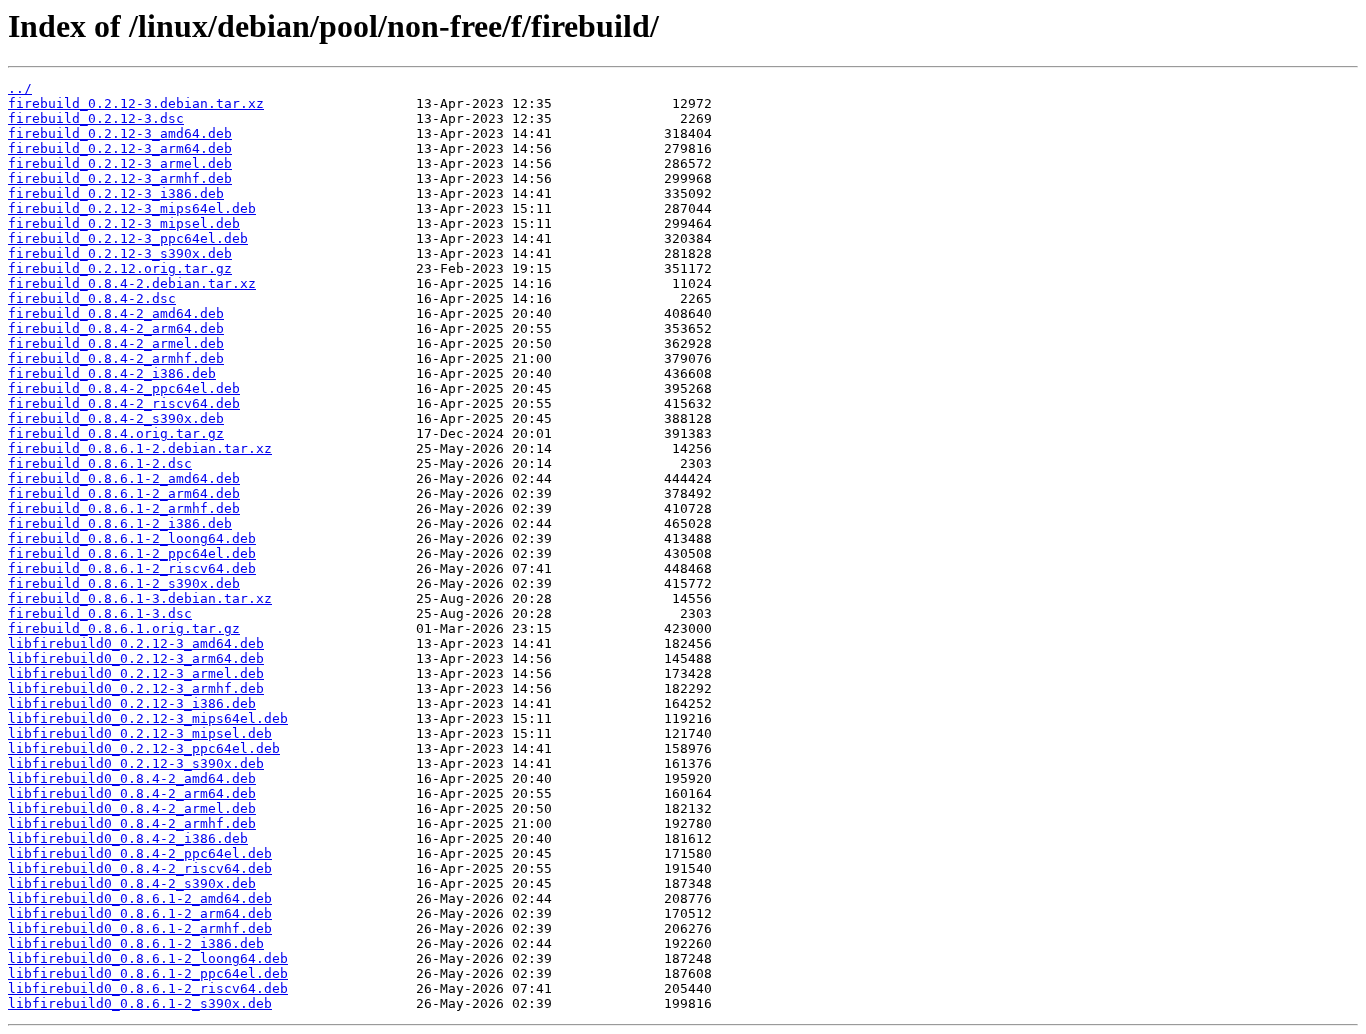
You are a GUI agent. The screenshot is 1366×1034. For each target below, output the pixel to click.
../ (20, 88)
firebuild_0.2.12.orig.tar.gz (120, 268)
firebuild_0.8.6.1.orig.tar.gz (124, 628)
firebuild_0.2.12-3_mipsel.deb (124, 223)
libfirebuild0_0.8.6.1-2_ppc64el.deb (148, 973)
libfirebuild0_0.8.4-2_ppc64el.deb (140, 853)
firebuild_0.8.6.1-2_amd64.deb (124, 478)
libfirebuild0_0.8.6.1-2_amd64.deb (140, 898)
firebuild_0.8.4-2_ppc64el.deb (124, 388)
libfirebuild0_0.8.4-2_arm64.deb (132, 793)
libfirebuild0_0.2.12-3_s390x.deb (136, 763)
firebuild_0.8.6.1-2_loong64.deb (132, 538)
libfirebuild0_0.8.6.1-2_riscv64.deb (148, 988)
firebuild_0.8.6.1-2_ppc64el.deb (132, 553)
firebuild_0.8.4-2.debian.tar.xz (132, 283)
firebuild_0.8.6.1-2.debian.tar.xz (140, 448)
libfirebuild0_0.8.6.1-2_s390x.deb (140, 1003)
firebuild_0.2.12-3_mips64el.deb (132, 208)
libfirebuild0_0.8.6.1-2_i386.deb (136, 943)
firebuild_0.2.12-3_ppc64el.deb (128, 238)
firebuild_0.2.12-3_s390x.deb (120, 253)
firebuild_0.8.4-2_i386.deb (112, 373)
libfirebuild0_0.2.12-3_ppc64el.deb (144, 748)
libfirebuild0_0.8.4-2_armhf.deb (132, 823)
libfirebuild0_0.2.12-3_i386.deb (132, 703)
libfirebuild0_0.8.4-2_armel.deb (132, 808)
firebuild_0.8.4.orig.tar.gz (116, 433)
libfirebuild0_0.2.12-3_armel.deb (136, 673)
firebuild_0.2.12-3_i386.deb (116, 193)
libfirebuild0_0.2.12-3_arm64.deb (136, 658)
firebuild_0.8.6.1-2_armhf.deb (124, 508)
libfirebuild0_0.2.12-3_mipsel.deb (140, 733)
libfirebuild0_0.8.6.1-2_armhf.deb (140, 928)
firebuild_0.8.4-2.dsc (92, 298)
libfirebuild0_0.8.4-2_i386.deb (128, 838)
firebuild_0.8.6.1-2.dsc (100, 463)
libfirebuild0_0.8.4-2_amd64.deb (132, 778)
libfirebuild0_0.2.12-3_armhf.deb (136, 688)
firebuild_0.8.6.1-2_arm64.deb (124, 493)
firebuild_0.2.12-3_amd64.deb (120, 133)
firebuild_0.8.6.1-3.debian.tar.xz (140, 598)
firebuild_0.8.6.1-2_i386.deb (120, 523)
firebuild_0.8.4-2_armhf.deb (116, 358)
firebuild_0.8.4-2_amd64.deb (116, 313)
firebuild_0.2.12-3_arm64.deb (120, 148)
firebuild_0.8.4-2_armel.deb (116, 343)
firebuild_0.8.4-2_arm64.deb (116, 328)
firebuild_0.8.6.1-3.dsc (100, 613)
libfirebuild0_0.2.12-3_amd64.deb (136, 643)
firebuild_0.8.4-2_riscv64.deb (124, 403)
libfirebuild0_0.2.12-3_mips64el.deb (148, 718)
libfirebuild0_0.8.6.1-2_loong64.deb (148, 958)
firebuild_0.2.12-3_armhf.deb (120, 178)
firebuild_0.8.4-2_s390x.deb (116, 418)
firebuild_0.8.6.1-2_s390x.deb (124, 583)
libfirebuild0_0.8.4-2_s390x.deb (132, 883)
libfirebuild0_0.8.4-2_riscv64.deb (140, 868)
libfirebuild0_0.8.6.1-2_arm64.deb (140, 913)
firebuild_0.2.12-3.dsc (96, 118)
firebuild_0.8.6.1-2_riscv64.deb (132, 568)
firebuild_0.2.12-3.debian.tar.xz (136, 103)
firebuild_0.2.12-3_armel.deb (120, 163)
